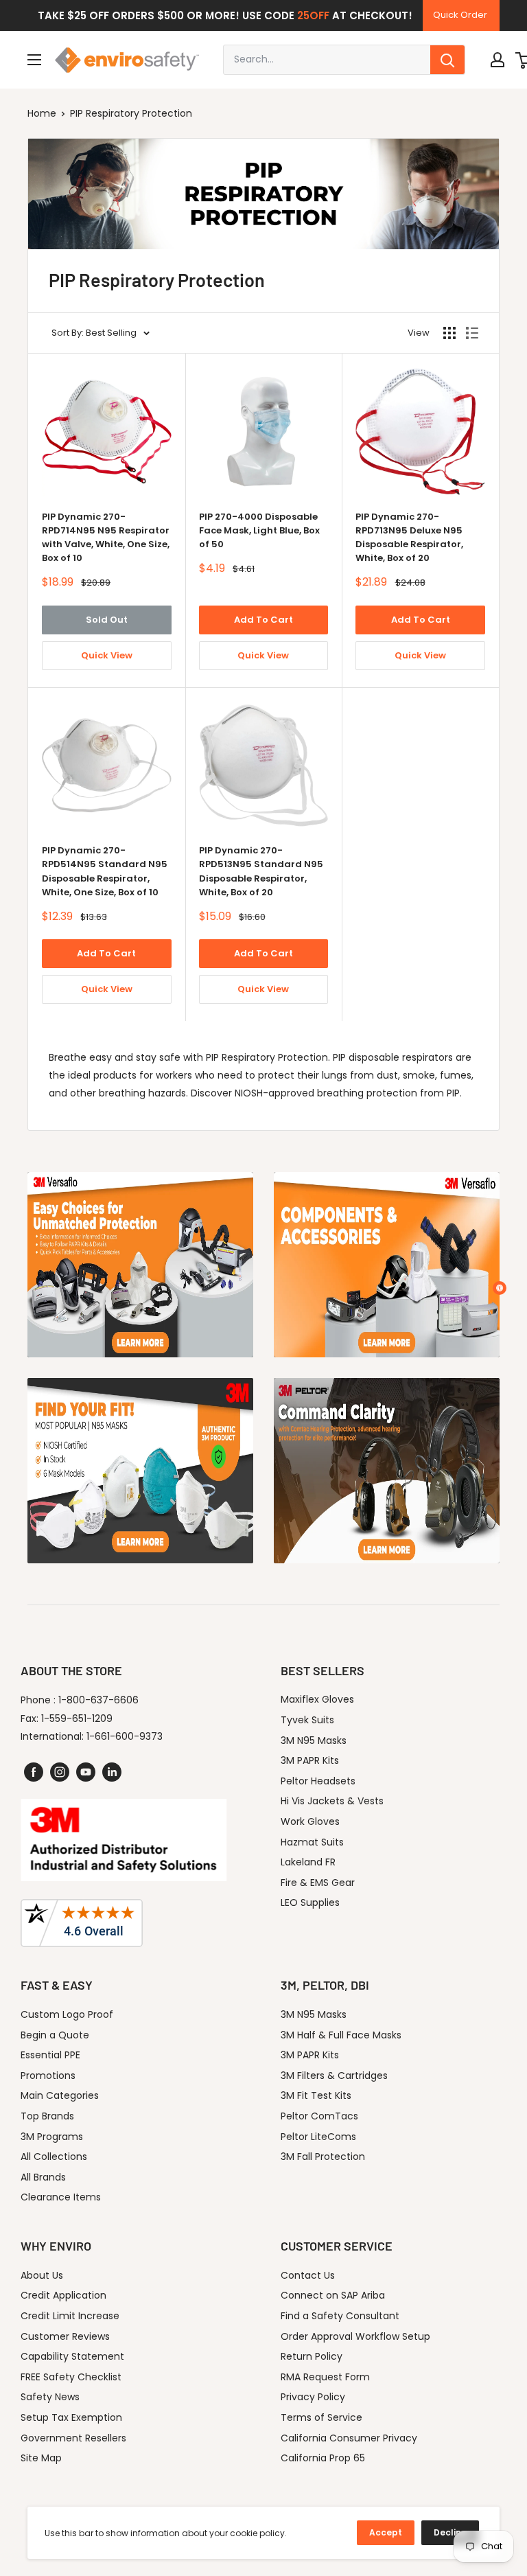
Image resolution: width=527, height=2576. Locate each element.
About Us (42, 2275)
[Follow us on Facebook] (34, 1772)
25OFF (313, 15)
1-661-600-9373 (125, 1736)
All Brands (43, 2177)
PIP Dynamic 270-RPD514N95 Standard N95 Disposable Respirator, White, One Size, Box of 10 (105, 871)
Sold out (107, 620)
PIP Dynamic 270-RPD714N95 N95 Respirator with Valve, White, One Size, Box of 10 (106, 537)
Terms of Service (321, 2417)
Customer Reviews (65, 2336)
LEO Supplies (310, 1902)
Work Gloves (310, 1821)
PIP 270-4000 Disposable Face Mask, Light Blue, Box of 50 (259, 530)
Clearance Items (61, 2197)
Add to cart (263, 620)
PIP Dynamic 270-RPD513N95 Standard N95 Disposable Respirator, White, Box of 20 (261, 871)
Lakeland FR (308, 1862)
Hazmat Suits (312, 1842)
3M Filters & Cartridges (334, 2075)
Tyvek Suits (307, 1720)
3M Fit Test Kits (316, 2095)
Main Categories (60, 2095)
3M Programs (52, 2137)
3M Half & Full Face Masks (341, 2035)
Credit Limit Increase (70, 2316)
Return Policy (312, 2356)
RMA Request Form (325, 2377)
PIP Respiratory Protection (131, 113)
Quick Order (460, 15)
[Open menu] (34, 60)
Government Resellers (73, 2438)
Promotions (48, 2075)
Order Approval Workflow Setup (355, 2336)
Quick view (107, 655)
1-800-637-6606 (98, 1700)
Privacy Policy (313, 2397)
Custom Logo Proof (67, 2014)
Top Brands (47, 2116)
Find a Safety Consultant (340, 2316)
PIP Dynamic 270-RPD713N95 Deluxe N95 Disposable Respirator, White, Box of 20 (409, 537)
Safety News (50, 2397)
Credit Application (63, 2295)
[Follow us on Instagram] (60, 1772)
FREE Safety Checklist (71, 2377)
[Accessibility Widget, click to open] (500, 1288)
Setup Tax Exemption (71, 2417)
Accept (386, 2532)
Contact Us (308, 2275)
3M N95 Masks (314, 1740)
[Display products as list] (472, 333)
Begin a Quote (55, 2035)
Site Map (41, 2458)
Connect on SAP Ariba (333, 2295)
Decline (450, 2532)
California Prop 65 (323, 2458)
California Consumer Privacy (349, 2438)
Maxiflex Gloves (317, 1699)
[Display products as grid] (449, 333)
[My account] (497, 60)
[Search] (447, 60)
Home (42, 113)
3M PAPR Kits (310, 1760)
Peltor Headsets (318, 1781)
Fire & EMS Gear (318, 1883)
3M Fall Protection (323, 2157)
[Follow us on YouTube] (86, 1772)
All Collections (54, 2157)
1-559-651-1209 (77, 1718)
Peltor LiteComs (318, 2137)
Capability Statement (72, 2356)
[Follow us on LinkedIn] (112, 1772)
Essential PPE (50, 2055)
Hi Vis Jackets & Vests (332, 1801)
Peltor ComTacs (319, 2116)
